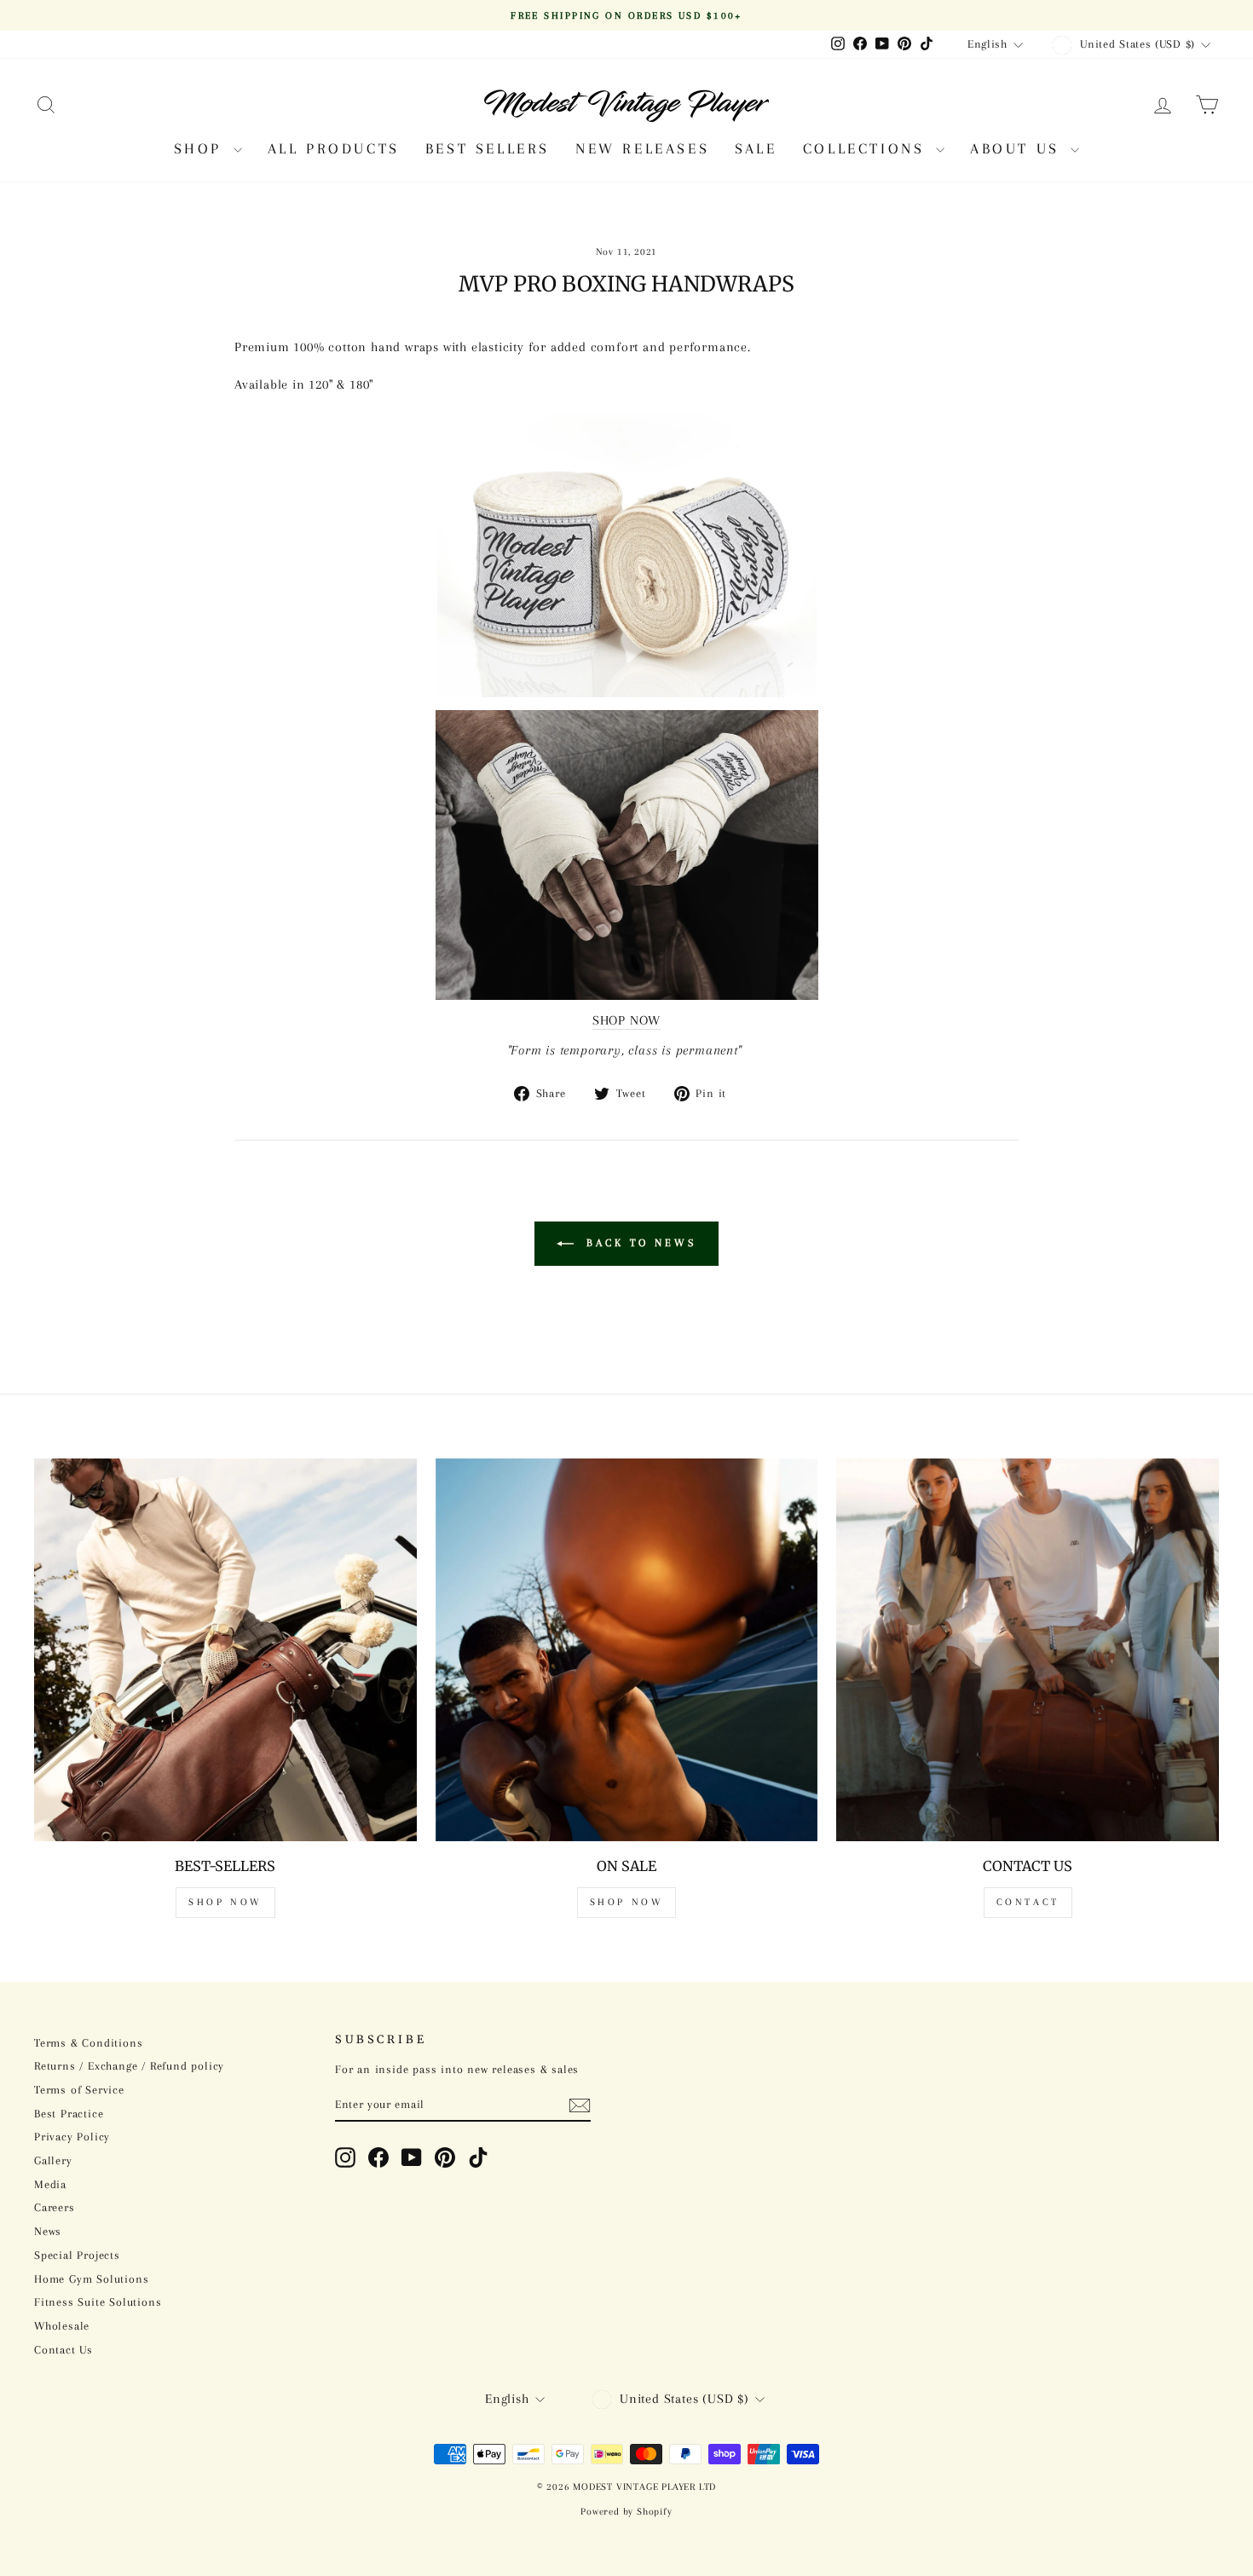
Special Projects (77, 2255)
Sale (756, 148)
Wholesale (62, 2326)
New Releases (642, 148)
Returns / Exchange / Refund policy (129, 2066)
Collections (867, 148)
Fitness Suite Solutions (98, 2302)
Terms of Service (79, 2090)
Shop (202, 148)
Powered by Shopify (626, 2512)
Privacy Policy (72, 2137)
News (48, 2231)
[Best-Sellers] (225, 1650)
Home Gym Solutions (91, 2279)
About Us (1018, 148)
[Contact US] (1028, 1650)
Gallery (53, 2160)
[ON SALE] (627, 1650)
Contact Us (64, 2350)
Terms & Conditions (88, 2043)
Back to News (638, 1243)
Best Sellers (488, 148)
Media (50, 2184)
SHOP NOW (626, 1020)
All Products (334, 148)
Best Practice (69, 2114)
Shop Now (225, 1902)
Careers (55, 2207)
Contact (1028, 1902)
